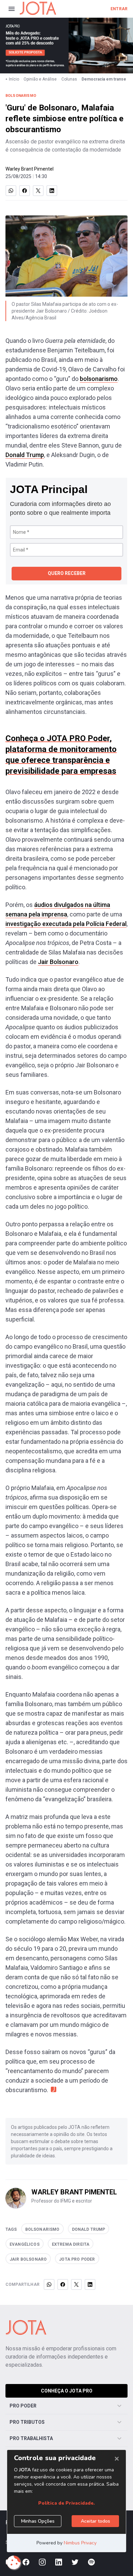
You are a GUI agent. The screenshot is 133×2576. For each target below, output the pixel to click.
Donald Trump (25, 455)
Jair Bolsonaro (58, 962)
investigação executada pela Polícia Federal (66, 924)
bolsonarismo (99, 379)
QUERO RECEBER (67, 573)
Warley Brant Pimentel (29, 169)
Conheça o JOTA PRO (67, 2391)
